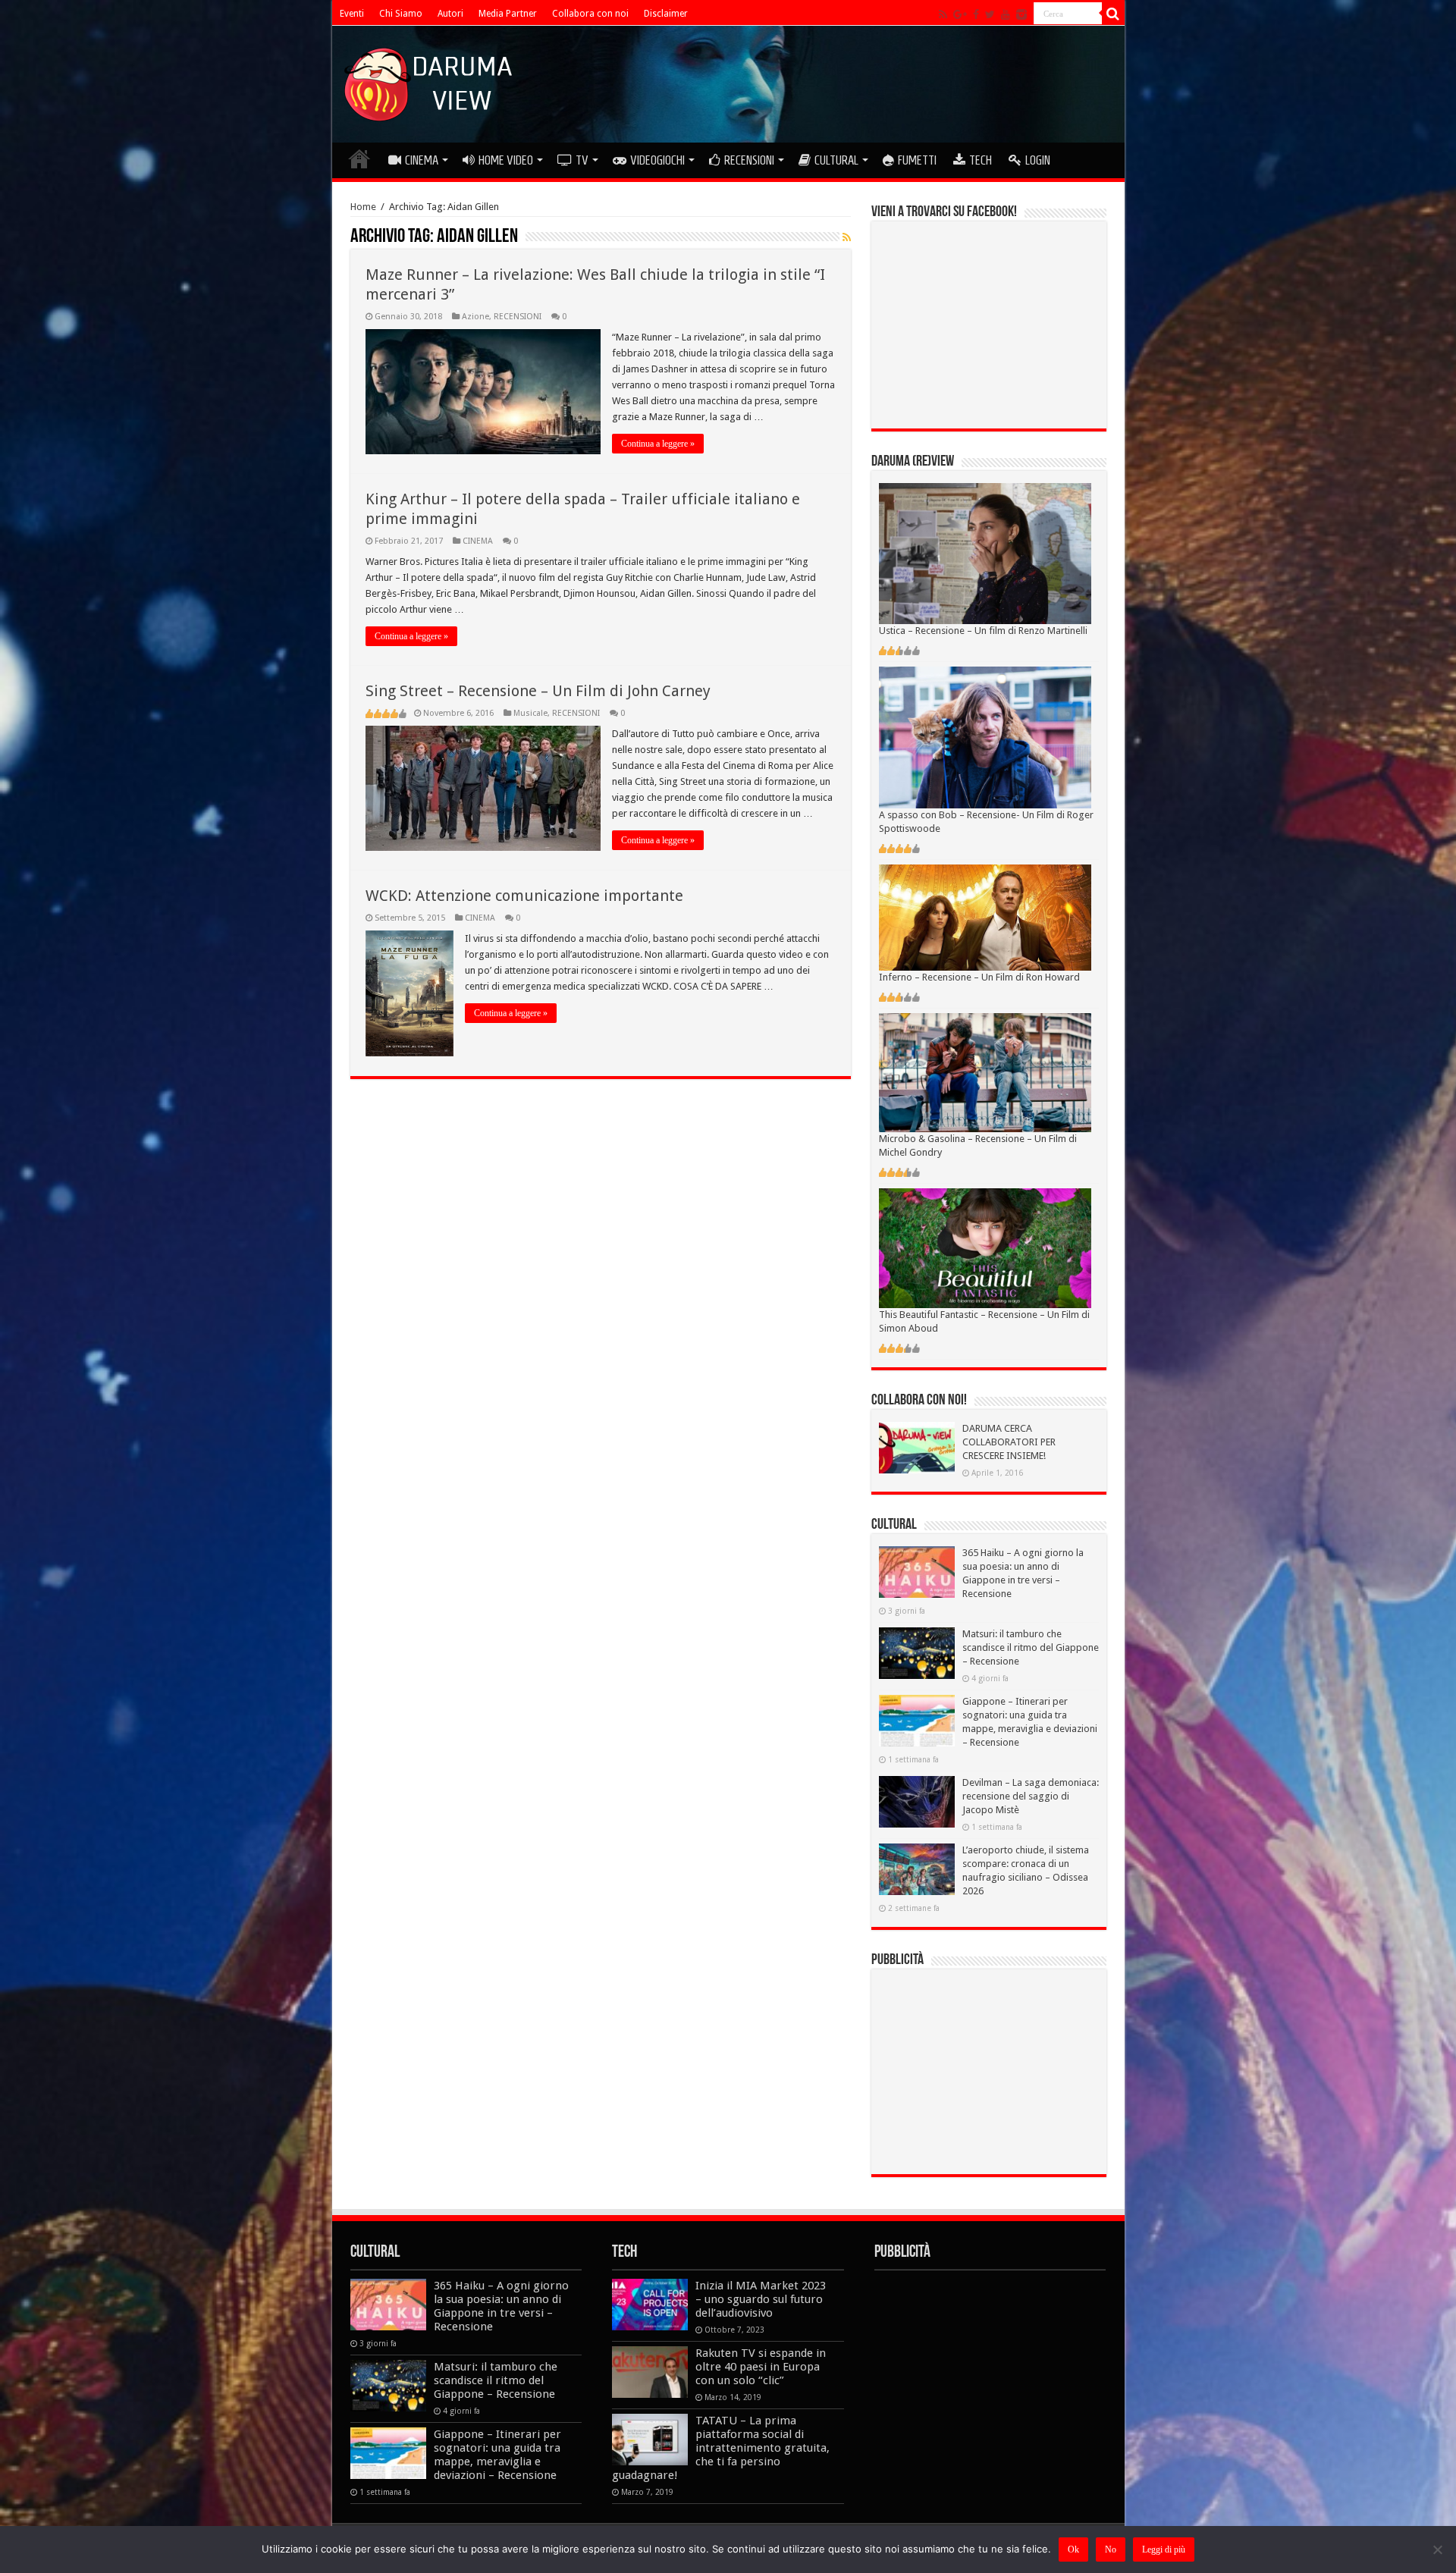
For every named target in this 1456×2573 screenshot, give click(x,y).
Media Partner (508, 14)
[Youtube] (1006, 14)
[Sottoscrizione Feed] (847, 237)
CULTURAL (836, 160)
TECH (981, 160)
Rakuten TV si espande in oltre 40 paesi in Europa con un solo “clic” (761, 2367)
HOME (359, 158)
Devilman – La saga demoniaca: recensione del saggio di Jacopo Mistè (1031, 1796)
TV (582, 160)
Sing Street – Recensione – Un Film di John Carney (538, 691)
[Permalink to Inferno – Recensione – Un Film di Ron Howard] (985, 916)
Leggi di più (1164, 2549)
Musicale (530, 713)
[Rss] (943, 14)
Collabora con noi (590, 14)
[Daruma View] (430, 81)
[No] (1437, 2549)
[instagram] (1021, 14)
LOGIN (1038, 160)
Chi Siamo (401, 14)
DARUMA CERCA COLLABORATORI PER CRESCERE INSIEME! (1009, 1442)
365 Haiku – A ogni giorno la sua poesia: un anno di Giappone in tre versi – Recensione (501, 2306)
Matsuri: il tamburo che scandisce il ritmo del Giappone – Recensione (1031, 1647)
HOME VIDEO (506, 160)
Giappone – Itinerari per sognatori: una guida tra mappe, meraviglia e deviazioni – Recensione (497, 2455)
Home (363, 207)
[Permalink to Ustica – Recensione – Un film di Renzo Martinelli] (985, 553)
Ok (1073, 2549)
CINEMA (422, 160)
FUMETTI (917, 160)
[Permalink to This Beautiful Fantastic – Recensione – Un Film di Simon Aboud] (985, 1247)
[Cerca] (1113, 14)
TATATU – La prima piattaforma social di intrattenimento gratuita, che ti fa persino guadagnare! (721, 2448)
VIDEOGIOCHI (657, 160)
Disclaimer (666, 14)
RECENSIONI (749, 160)
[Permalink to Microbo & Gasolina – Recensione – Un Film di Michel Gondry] (985, 1072)
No (1111, 2549)
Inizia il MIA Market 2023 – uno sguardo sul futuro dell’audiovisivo (761, 2299)
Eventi (352, 14)
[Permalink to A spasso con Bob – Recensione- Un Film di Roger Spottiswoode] (985, 737)
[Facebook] (976, 14)
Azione (475, 317)
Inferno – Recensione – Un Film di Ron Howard (979, 977)
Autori (450, 14)
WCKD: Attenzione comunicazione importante (524, 896)
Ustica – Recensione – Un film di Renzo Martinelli (983, 631)
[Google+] (960, 14)
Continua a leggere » (658, 444)
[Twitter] (990, 14)
